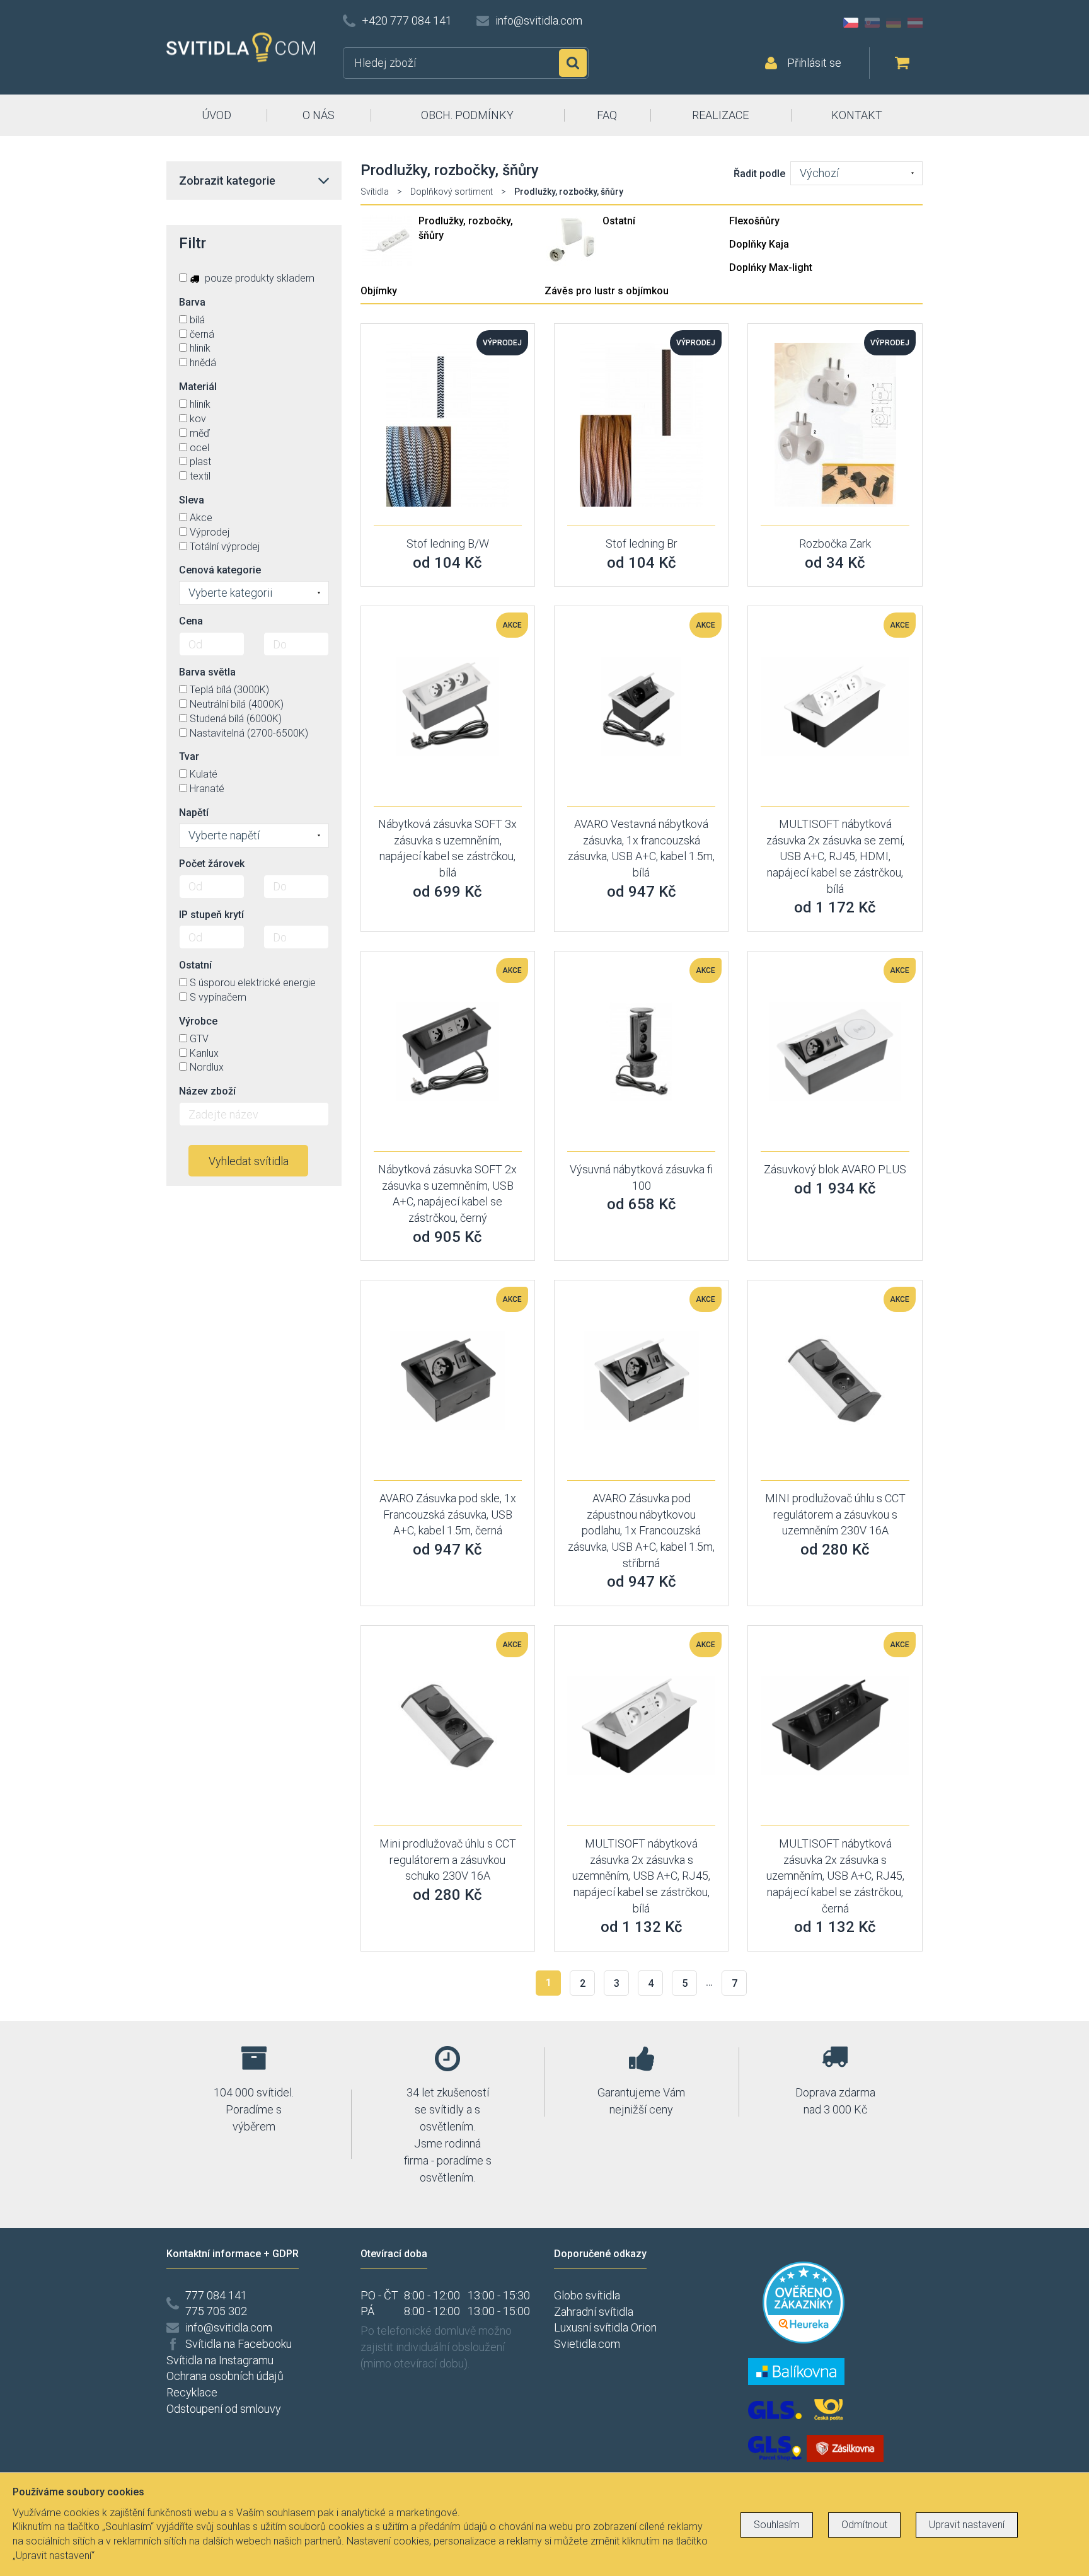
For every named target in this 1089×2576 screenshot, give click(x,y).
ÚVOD (216, 115)
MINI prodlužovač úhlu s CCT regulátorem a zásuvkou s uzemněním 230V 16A (835, 1514)
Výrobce (198, 1021)
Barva (192, 302)
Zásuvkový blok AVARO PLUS (835, 1169)
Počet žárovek (212, 864)
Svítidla (375, 192)
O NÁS (319, 115)
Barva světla (207, 672)
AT (915, 23)
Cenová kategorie (220, 570)
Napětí (194, 813)
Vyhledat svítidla (249, 1161)
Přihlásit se (814, 63)
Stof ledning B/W (448, 543)
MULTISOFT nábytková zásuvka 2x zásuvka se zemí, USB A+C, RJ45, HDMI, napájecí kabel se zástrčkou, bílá (835, 856)
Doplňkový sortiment (452, 192)
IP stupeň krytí (211, 915)
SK (872, 23)
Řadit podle (759, 174)
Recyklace (192, 2392)
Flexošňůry (754, 221)
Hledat (573, 63)
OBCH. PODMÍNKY (467, 115)
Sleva (192, 500)
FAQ (607, 115)
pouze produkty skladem (258, 278)
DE (894, 23)
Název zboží (207, 1091)
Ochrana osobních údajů (225, 2376)
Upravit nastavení (967, 2525)
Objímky (379, 291)
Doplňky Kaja (759, 244)
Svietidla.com (587, 2344)
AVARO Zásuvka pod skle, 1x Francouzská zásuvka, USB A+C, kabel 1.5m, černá (448, 1514)
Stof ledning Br (642, 543)
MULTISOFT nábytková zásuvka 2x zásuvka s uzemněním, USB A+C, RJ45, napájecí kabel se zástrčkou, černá (835, 1876)
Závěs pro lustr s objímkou (607, 291)
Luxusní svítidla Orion (605, 2327)
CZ (851, 23)
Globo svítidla (587, 2295)
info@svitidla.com (539, 20)
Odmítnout (864, 2525)
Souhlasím (777, 2525)
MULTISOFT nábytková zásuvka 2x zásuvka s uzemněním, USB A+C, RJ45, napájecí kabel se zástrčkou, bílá (641, 1876)
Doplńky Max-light (771, 267)
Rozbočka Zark (835, 543)
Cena (191, 621)
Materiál (198, 387)
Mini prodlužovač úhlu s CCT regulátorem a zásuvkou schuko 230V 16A (448, 1860)
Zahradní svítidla (594, 2312)
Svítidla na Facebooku (239, 2344)
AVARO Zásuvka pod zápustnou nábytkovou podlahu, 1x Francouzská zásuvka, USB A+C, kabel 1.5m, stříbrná (641, 1531)
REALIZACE (720, 115)
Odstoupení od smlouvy (224, 2409)
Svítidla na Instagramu (220, 2360)
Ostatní (619, 221)
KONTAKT (857, 115)
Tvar (189, 756)
